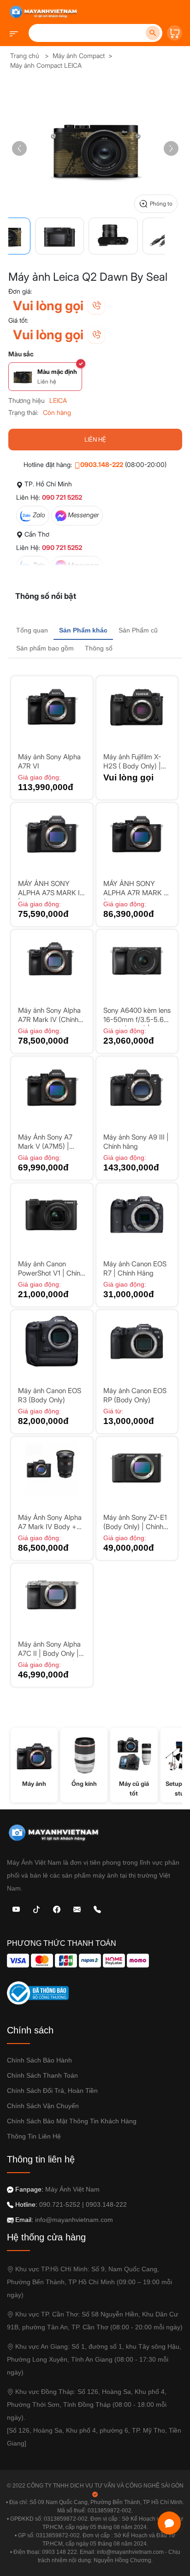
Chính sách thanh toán (42, 2075)
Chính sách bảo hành (39, 2060)
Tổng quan (32, 630)
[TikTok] (36, 1909)
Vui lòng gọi (48, 306)
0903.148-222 (102, 464)
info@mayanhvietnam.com (74, 2220)
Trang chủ (25, 56)
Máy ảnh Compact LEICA (46, 65)
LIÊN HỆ (95, 439)
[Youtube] (16, 1909)
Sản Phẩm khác (83, 630)
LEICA (58, 400)
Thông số (99, 648)
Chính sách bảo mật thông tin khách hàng (72, 2121)
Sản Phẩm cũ (138, 630)
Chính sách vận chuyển (43, 2106)
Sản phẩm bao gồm (45, 648)
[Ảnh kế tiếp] (171, 148)
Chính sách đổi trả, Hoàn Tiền (52, 2091)
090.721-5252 (60, 2204)
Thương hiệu (27, 400)
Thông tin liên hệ (34, 2136)
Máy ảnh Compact (79, 56)
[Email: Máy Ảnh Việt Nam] (77, 1909)
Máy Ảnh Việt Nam (72, 2189)
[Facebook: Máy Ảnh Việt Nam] (57, 1909)
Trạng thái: (23, 412)
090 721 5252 (62, 497)
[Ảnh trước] (19, 148)
